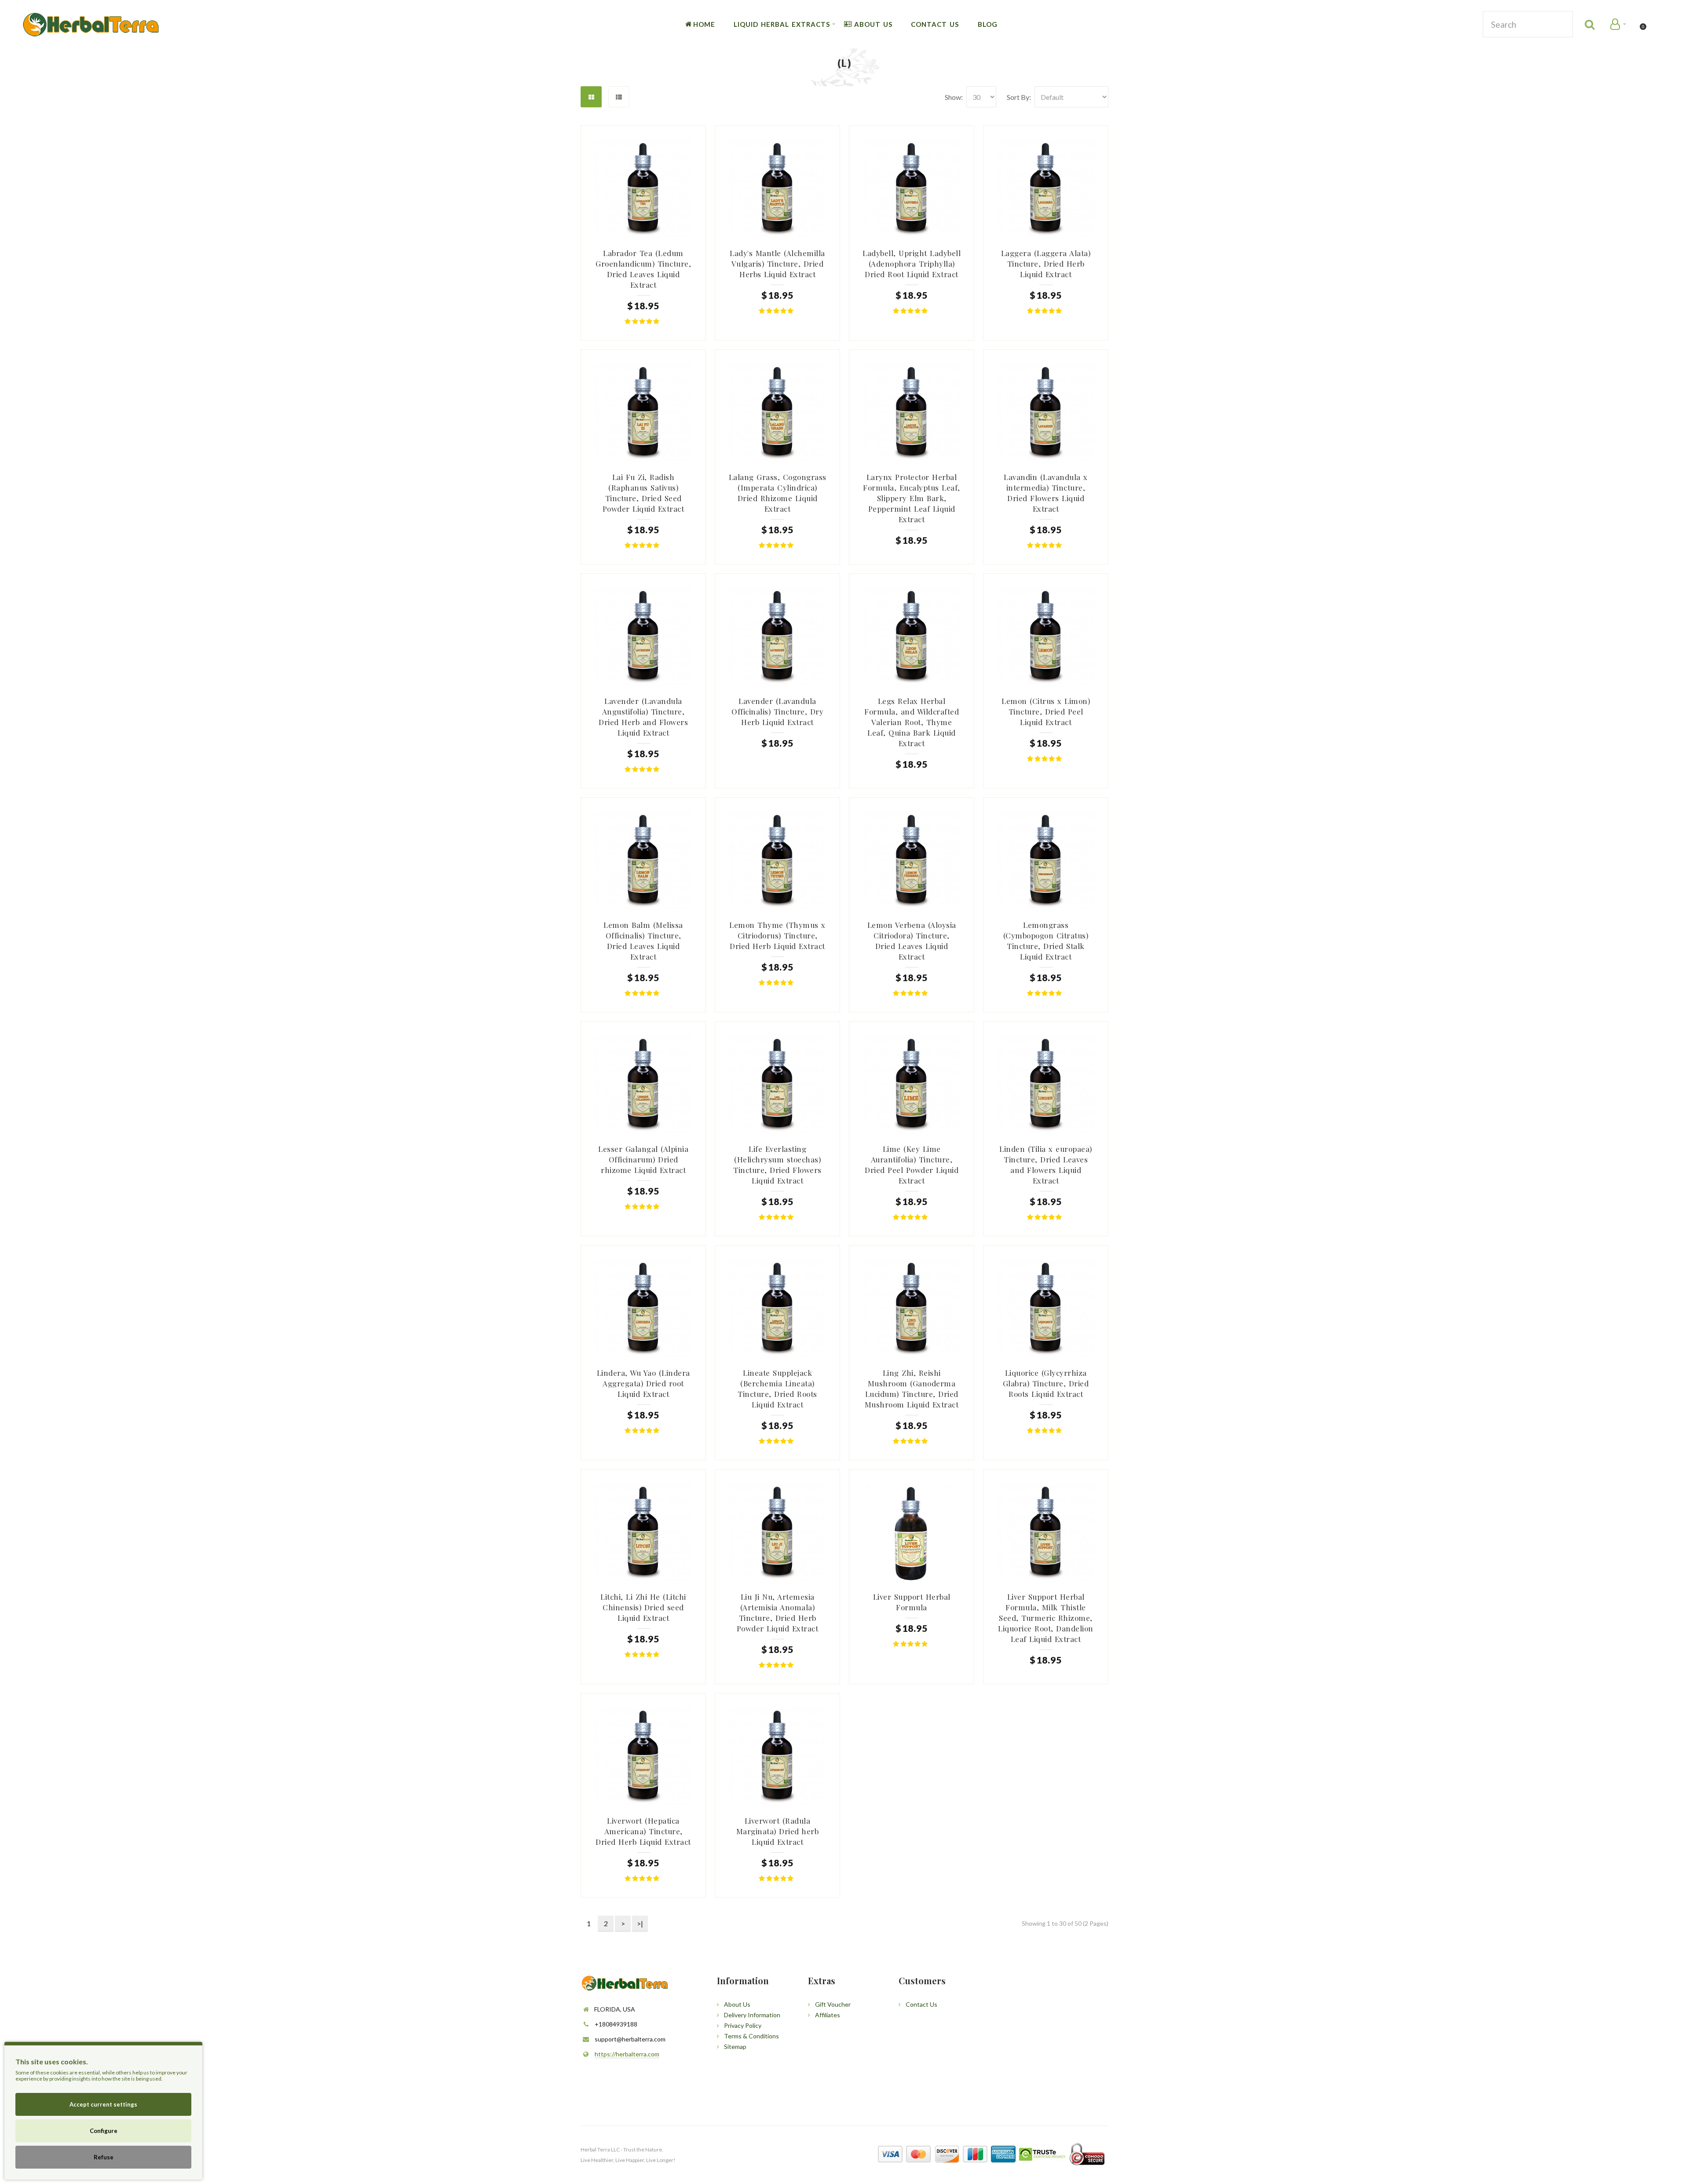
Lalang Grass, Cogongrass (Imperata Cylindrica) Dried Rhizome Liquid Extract (778, 493)
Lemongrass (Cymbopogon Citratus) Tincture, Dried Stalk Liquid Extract (1046, 941)
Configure (104, 2131)
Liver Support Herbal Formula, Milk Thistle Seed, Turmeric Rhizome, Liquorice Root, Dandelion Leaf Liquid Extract (1046, 1618)
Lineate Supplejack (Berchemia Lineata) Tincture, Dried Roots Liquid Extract (777, 1389)
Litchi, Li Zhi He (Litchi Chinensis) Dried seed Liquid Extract (643, 1607)
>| (640, 1923)
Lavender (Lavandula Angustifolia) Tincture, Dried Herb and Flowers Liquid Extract (643, 717)
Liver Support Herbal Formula (912, 1602)
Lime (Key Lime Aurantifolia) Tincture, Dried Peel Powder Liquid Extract (912, 1165)
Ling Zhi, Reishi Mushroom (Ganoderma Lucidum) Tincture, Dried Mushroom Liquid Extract (912, 1389)
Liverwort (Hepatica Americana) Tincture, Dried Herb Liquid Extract (643, 1831)
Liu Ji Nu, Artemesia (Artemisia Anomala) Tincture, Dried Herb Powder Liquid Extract (778, 1612)
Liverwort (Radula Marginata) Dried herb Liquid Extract (778, 1831)
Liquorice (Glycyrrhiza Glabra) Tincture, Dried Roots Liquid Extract (1046, 1383)
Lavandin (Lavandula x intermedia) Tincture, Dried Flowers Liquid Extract (1046, 493)
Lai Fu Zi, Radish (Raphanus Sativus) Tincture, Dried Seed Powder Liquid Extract (643, 493)
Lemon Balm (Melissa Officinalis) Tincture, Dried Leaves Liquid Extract (643, 941)
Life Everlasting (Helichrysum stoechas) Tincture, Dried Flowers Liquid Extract (777, 1165)
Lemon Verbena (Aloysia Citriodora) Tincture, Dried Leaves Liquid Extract (912, 941)
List (619, 97)
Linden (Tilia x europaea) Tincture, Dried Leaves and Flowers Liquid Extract (1046, 1165)
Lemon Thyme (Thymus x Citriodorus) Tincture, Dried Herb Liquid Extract (777, 935)
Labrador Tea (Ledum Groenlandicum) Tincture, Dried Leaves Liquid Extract (643, 269)
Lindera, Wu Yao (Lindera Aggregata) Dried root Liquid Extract (643, 1383)
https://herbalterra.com (627, 2054)
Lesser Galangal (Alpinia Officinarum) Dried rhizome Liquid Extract (643, 1159)
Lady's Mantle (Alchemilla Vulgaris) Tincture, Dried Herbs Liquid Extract (777, 264)
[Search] (1590, 24)
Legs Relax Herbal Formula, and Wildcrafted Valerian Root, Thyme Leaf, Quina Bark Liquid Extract (912, 722)
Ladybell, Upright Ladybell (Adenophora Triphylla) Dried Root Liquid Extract (912, 264)
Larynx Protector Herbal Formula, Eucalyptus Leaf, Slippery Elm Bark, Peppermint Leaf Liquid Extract (912, 498)
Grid (591, 97)
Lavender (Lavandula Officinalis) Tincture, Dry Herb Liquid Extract (777, 711)
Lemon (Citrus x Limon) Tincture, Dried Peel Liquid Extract (1046, 711)
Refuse (104, 2157)
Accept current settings (103, 2104)
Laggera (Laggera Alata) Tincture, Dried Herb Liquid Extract (1046, 264)
